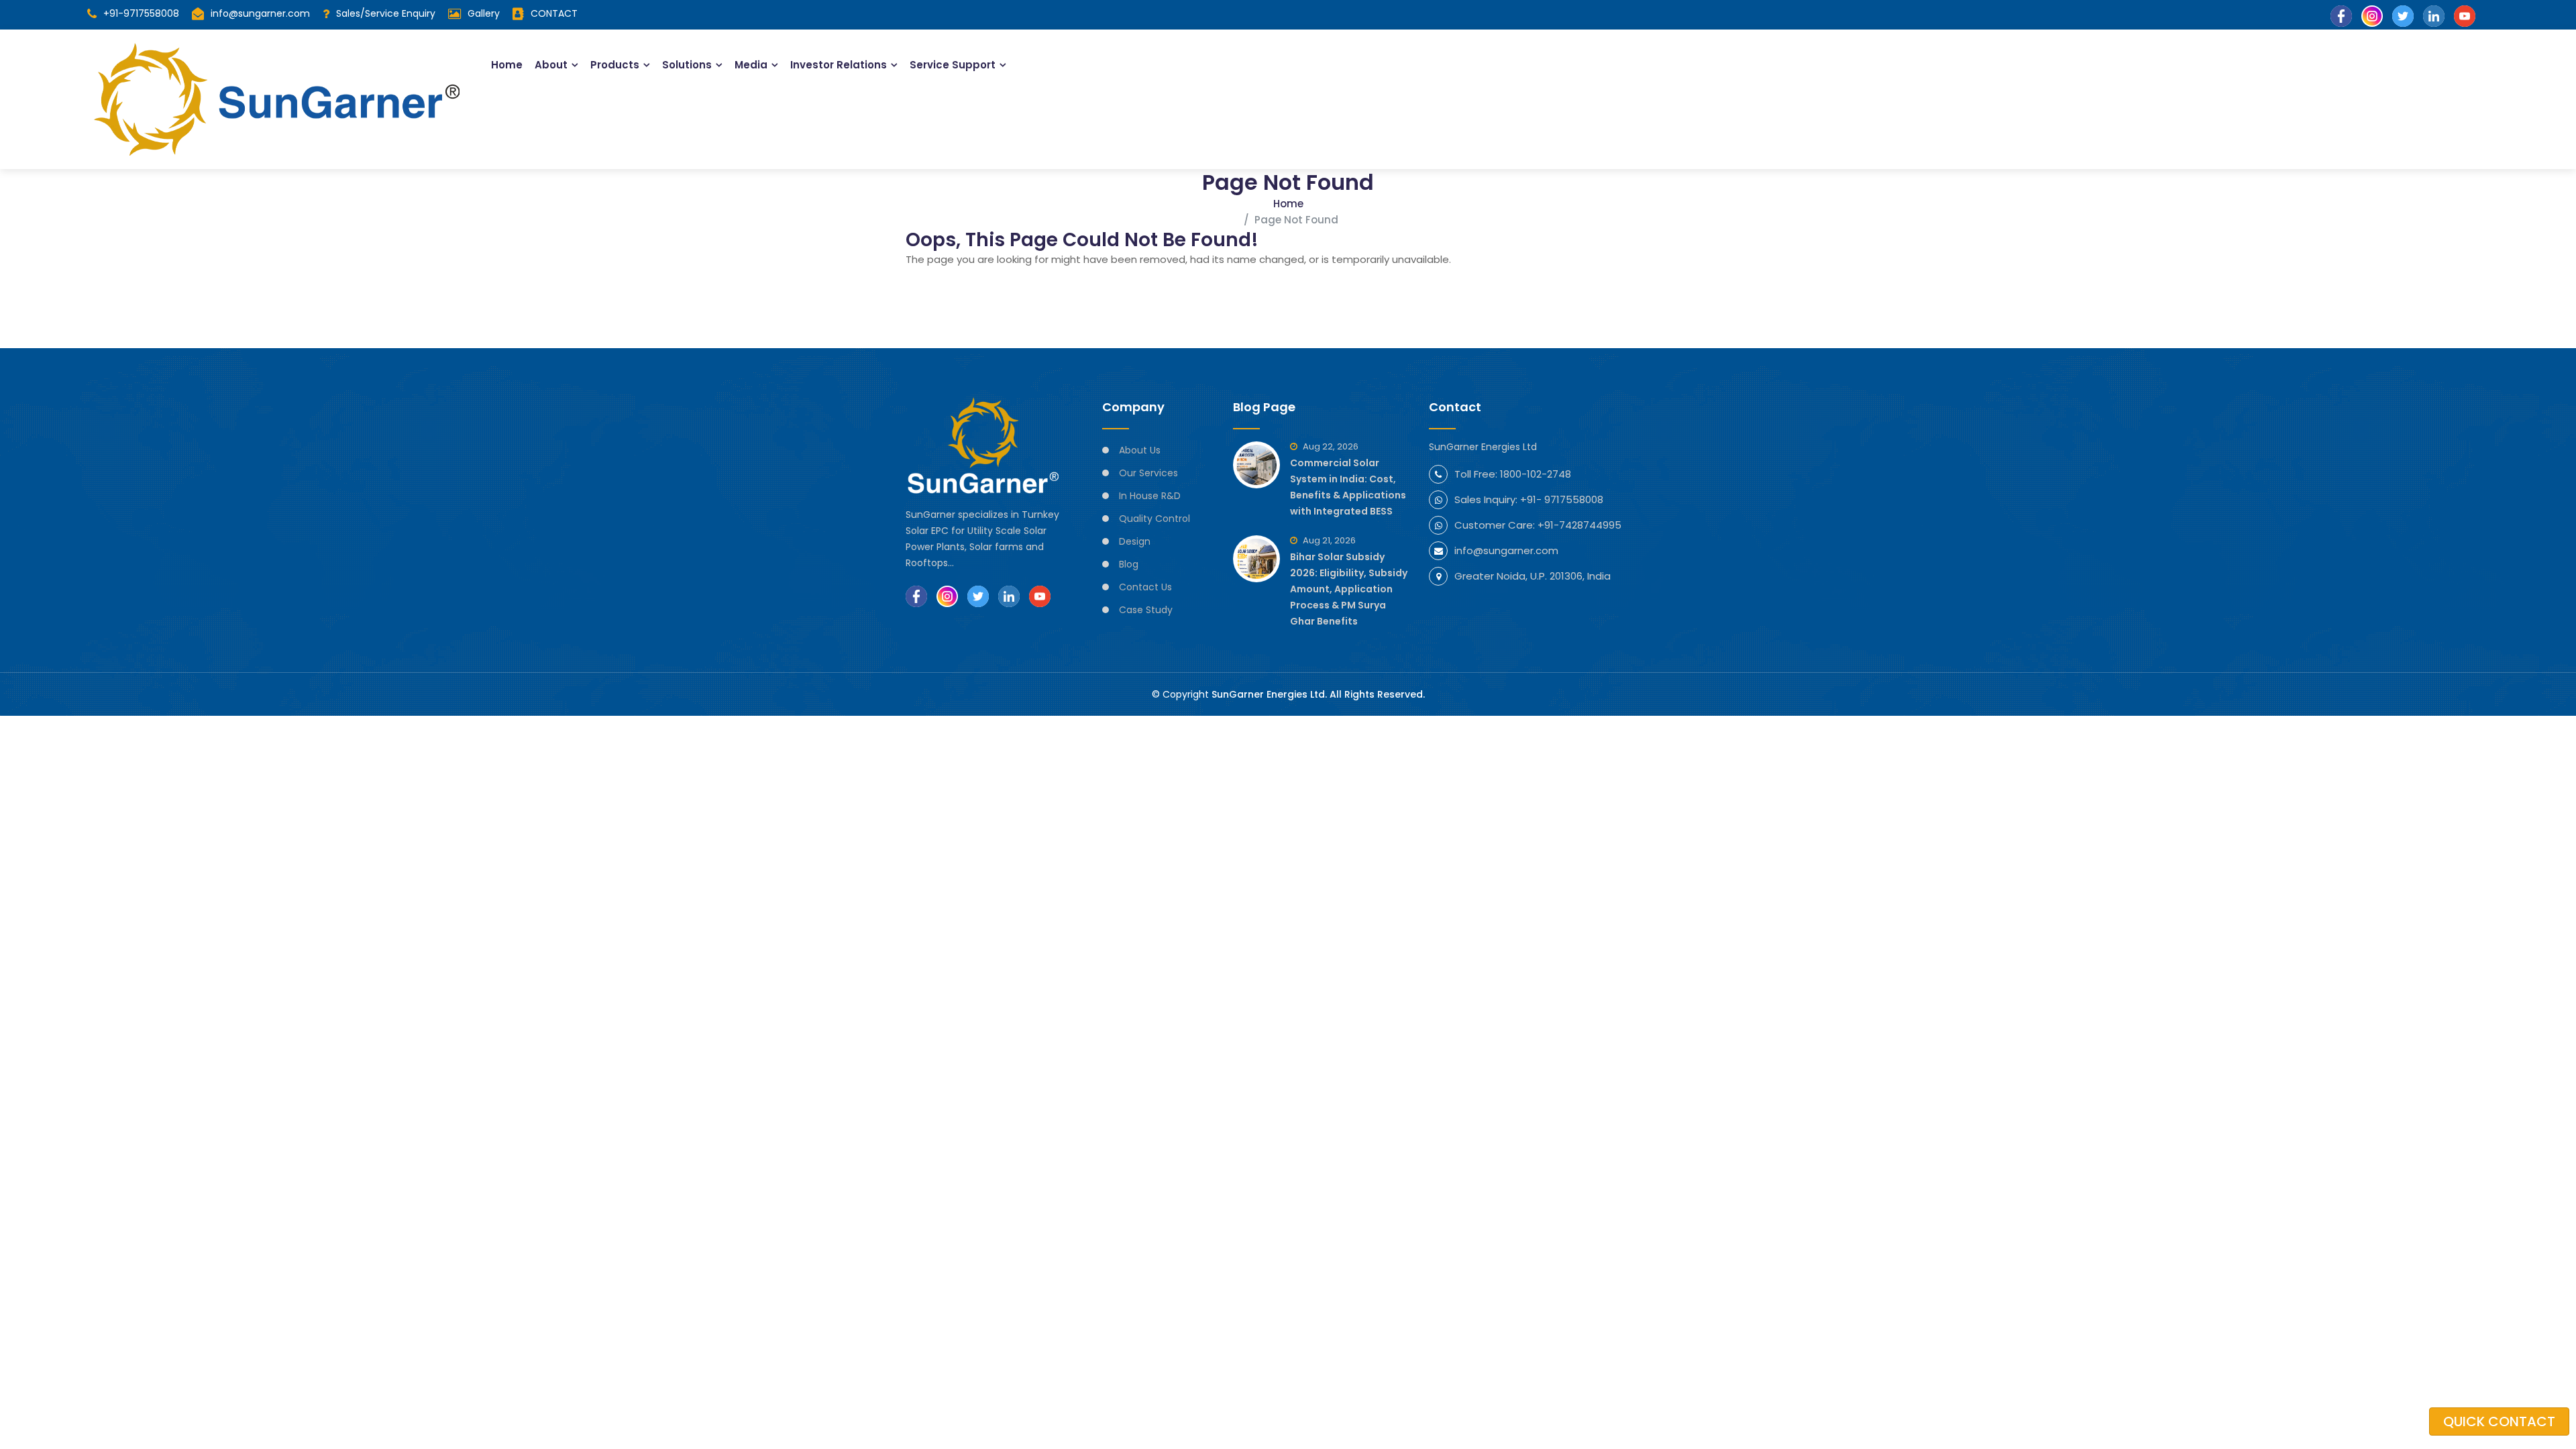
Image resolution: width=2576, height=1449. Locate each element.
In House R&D (1150, 496)
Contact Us (1145, 587)
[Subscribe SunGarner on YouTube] (1040, 596)
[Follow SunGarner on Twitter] (978, 596)
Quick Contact (2499, 1421)
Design (1135, 541)
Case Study (1146, 610)
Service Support (953, 65)
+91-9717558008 (141, 13)
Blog (1129, 564)
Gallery (484, 13)
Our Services (1148, 473)
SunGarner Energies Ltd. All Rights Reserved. (1318, 694)
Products (615, 65)
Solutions (687, 65)
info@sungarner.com (260, 13)
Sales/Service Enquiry (386, 13)
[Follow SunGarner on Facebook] (916, 596)
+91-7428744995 (1579, 525)
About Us (1140, 450)
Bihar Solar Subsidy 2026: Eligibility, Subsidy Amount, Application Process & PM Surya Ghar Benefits (1349, 589)
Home (507, 65)
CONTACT (554, 13)
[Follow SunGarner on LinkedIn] (1009, 596)
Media (751, 65)
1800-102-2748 (1536, 474)
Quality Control (1155, 519)
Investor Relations (839, 65)
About (551, 65)
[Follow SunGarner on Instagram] (947, 596)
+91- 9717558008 (1562, 499)
